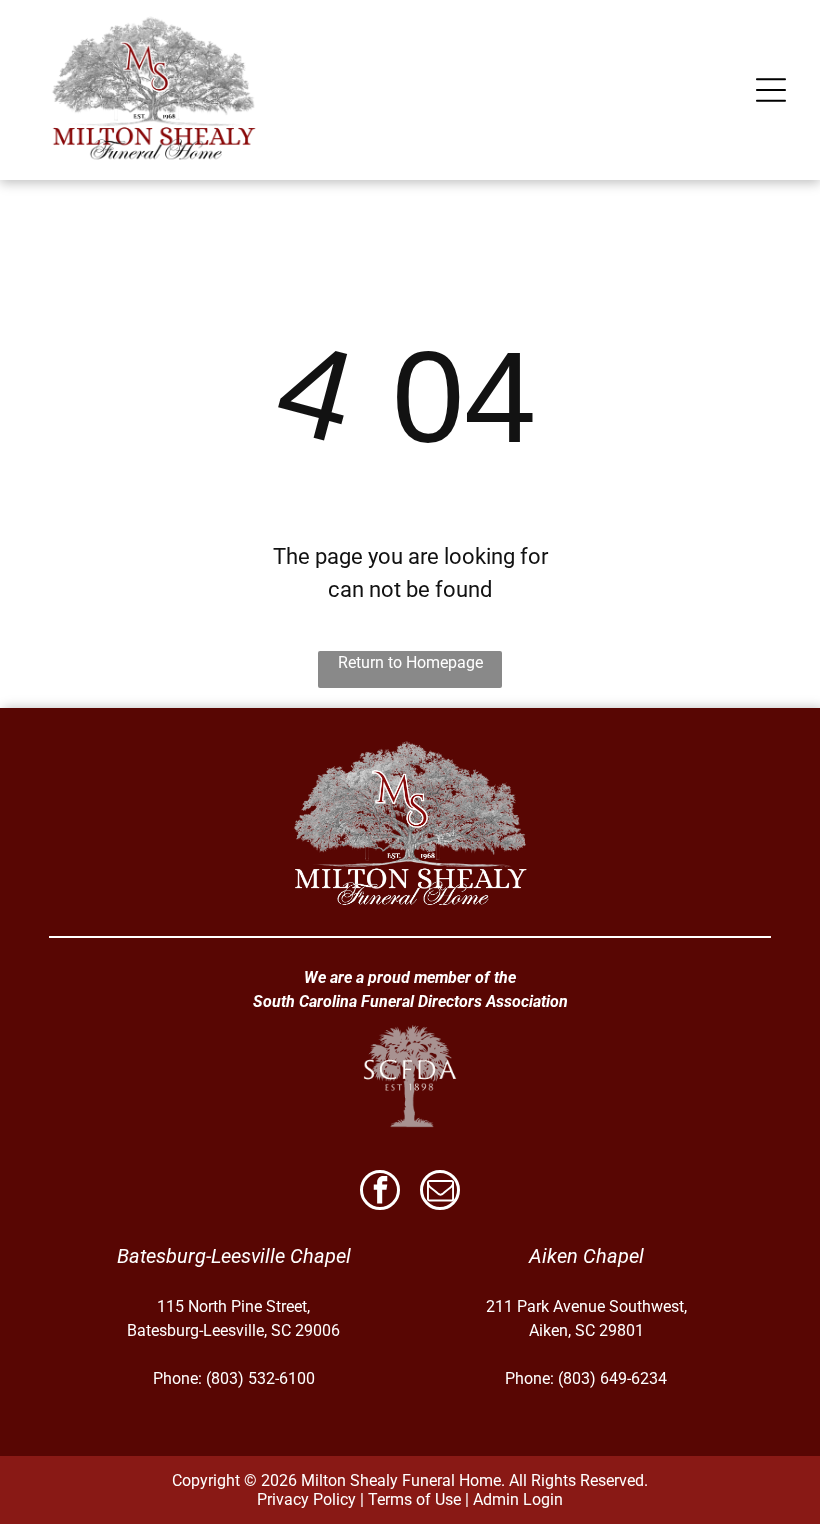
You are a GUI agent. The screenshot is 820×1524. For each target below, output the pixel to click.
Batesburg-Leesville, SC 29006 (233, 1330)
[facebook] (380, 1192)
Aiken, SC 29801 (586, 1330)
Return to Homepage (410, 662)
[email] (440, 1192)
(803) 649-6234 (612, 1378)
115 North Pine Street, (233, 1306)
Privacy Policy (306, 1499)
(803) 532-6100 (260, 1378)
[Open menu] (771, 90)
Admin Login (518, 1499)
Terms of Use (414, 1499)
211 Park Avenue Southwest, (586, 1306)
